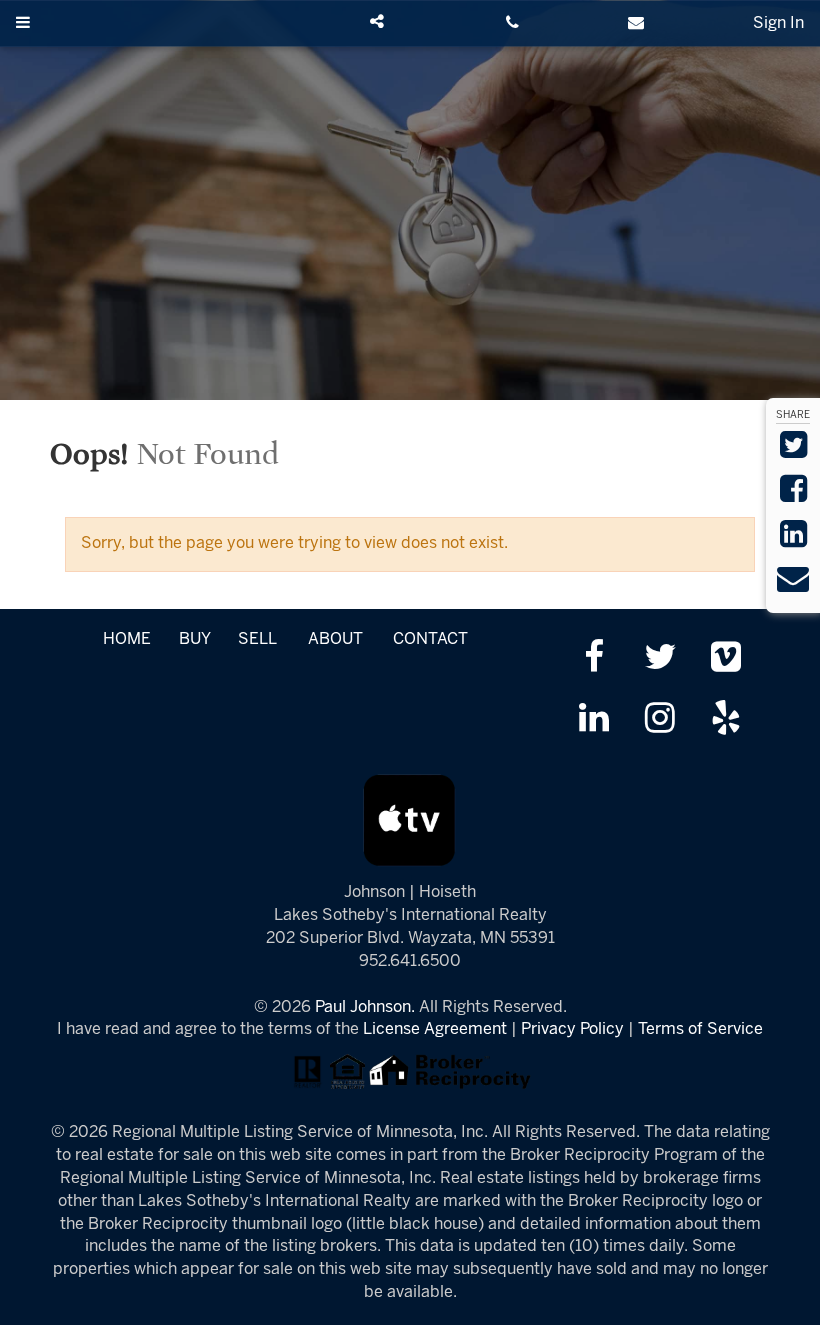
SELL (257, 639)
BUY (194, 639)
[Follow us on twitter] (659, 659)
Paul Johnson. (365, 1007)
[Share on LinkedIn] (793, 540)
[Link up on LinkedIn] (593, 720)
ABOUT (335, 639)
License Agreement (435, 1029)
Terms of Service (700, 1029)
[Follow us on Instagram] (659, 720)
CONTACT (430, 639)
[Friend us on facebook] (593, 659)
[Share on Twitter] (793, 451)
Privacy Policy (572, 1029)
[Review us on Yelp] (726, 720)
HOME (127, 639)
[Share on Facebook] (793, 495)
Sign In (778, 23)
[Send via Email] (793, 585)
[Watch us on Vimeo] (726, 659)
